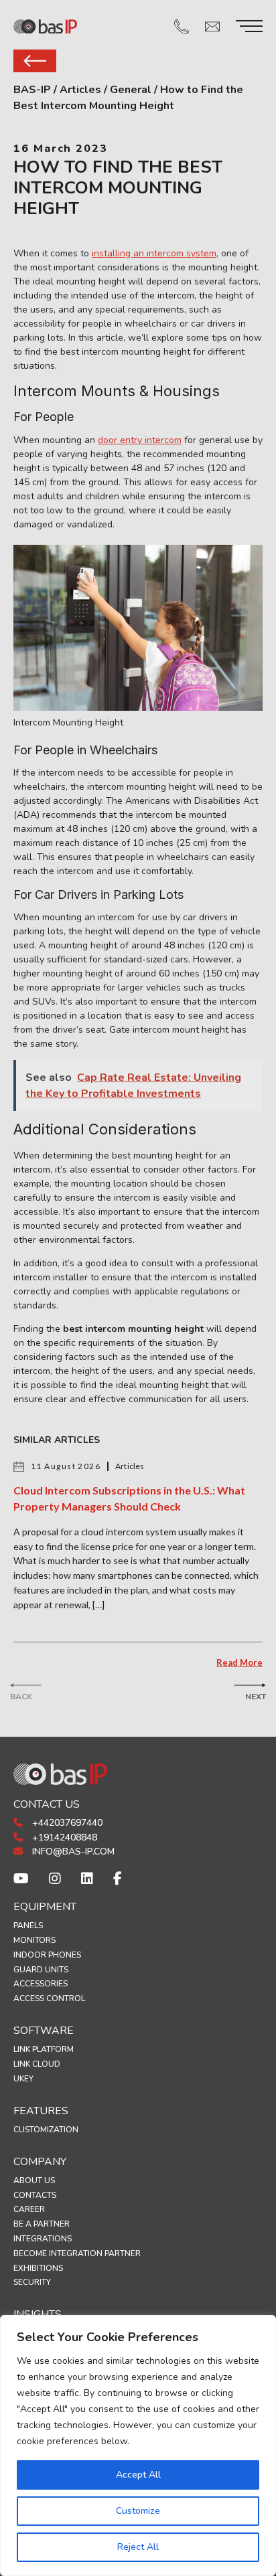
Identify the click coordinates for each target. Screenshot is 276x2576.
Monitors (34, 1940)
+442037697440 (66, 1823)
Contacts (35, 2195)
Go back (35, 61)
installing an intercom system (154, 253)
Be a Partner (42, 2224)
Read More (239, 1662)
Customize (138, 2511)
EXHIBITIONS (38, 2268)
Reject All (138, 2547)
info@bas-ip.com (72, 1852)
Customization (46, 2130)
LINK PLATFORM (44, 2049)
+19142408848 (63, 1837)
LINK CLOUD (37, 2064)
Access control (49, 1998)
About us (34, 2180)
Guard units (41, 1970)
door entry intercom (140, 440)
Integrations (43, 2239)
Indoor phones (47, 1955)
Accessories (41, 1984)
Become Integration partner (77, 2253)
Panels (28, 1925)
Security (32, 2282)
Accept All (138, 2475)
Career (29, 2209)
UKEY (23, 2079)
